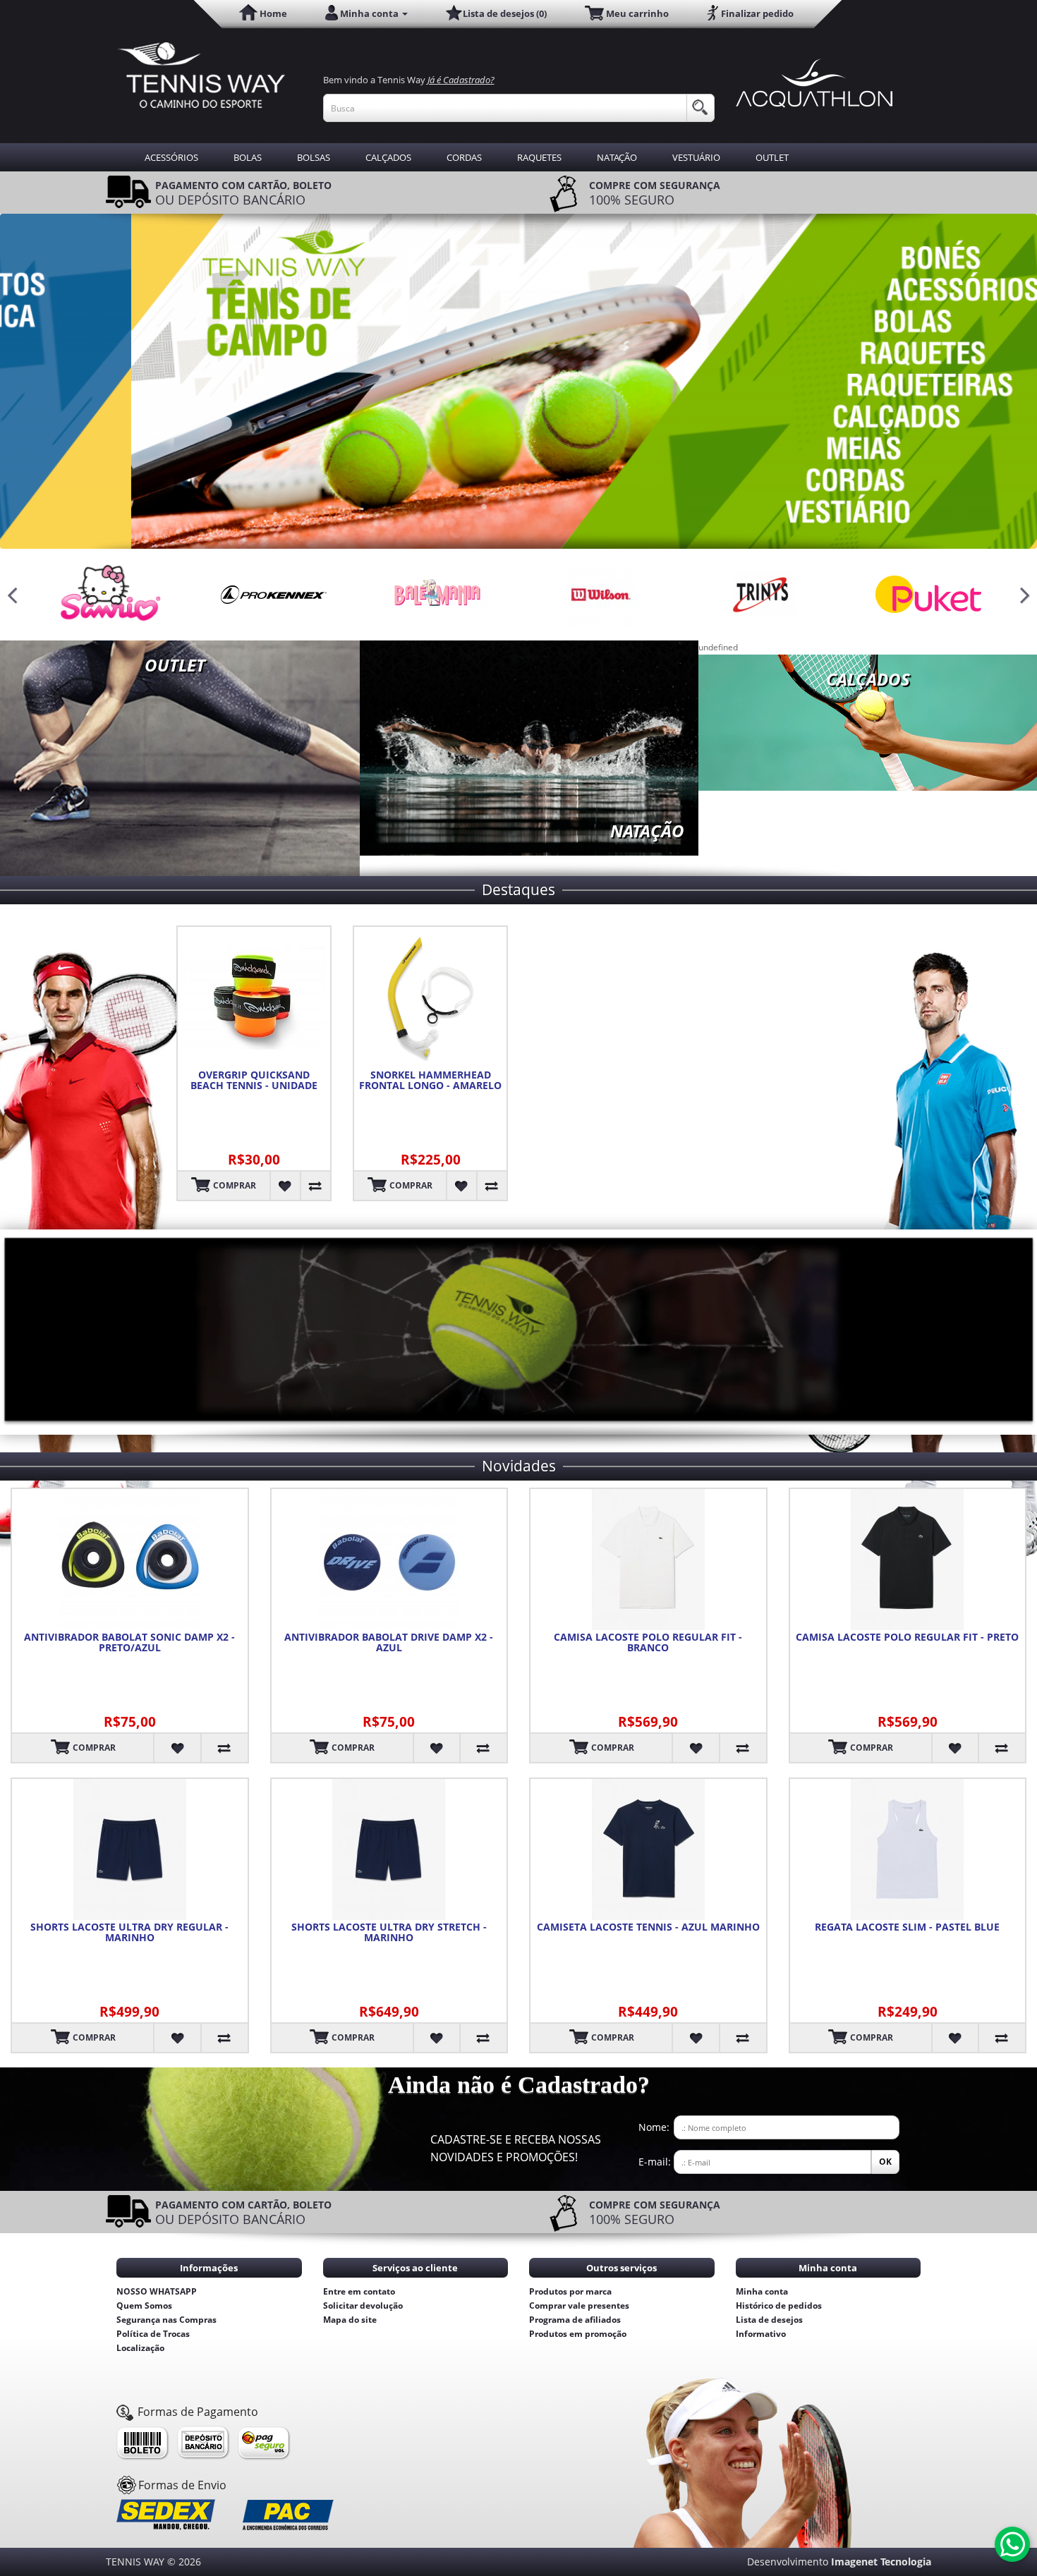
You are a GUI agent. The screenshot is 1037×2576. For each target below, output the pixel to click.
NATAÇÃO (617, 157)
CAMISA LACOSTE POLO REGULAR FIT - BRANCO (648, 1642)
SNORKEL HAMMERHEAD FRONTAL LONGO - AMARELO (430, 1080)
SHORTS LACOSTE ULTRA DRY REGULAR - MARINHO (129, 1932)
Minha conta (762, 2291)
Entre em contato (359, 2291)
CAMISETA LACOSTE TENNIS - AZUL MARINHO (648, 1927)
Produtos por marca (570, 2291)
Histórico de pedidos (779, 2305)
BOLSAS (314, 157)
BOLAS (248, 157)
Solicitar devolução (363, 2305)
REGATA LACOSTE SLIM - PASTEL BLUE (907, 1927)
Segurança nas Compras (166, 2320)
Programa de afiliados (575, 2320)
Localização (140, 2348)
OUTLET (772, 157)
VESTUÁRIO (696, 157)
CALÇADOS (388, 157)
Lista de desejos (769, 2320)
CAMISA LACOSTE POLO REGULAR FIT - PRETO (907, 1637)
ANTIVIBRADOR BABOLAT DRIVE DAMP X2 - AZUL (389, 1642)
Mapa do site (350, 2320)
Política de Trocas (153, 2334)
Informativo (761, 2334)
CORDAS (464, 157)
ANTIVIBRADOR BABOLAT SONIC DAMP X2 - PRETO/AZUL (129, 1642)
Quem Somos (144, 2305)
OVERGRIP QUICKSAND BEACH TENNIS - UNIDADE (254, 1080)
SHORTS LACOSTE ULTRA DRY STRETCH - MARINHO (389, 1932)
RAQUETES (539, 157)
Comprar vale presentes (579, 2305)
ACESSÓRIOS (171, 157)
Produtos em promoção (578, 2334)
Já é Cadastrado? (461, 80)
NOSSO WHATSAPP (157, 2291)
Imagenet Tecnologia (881, 2562)
